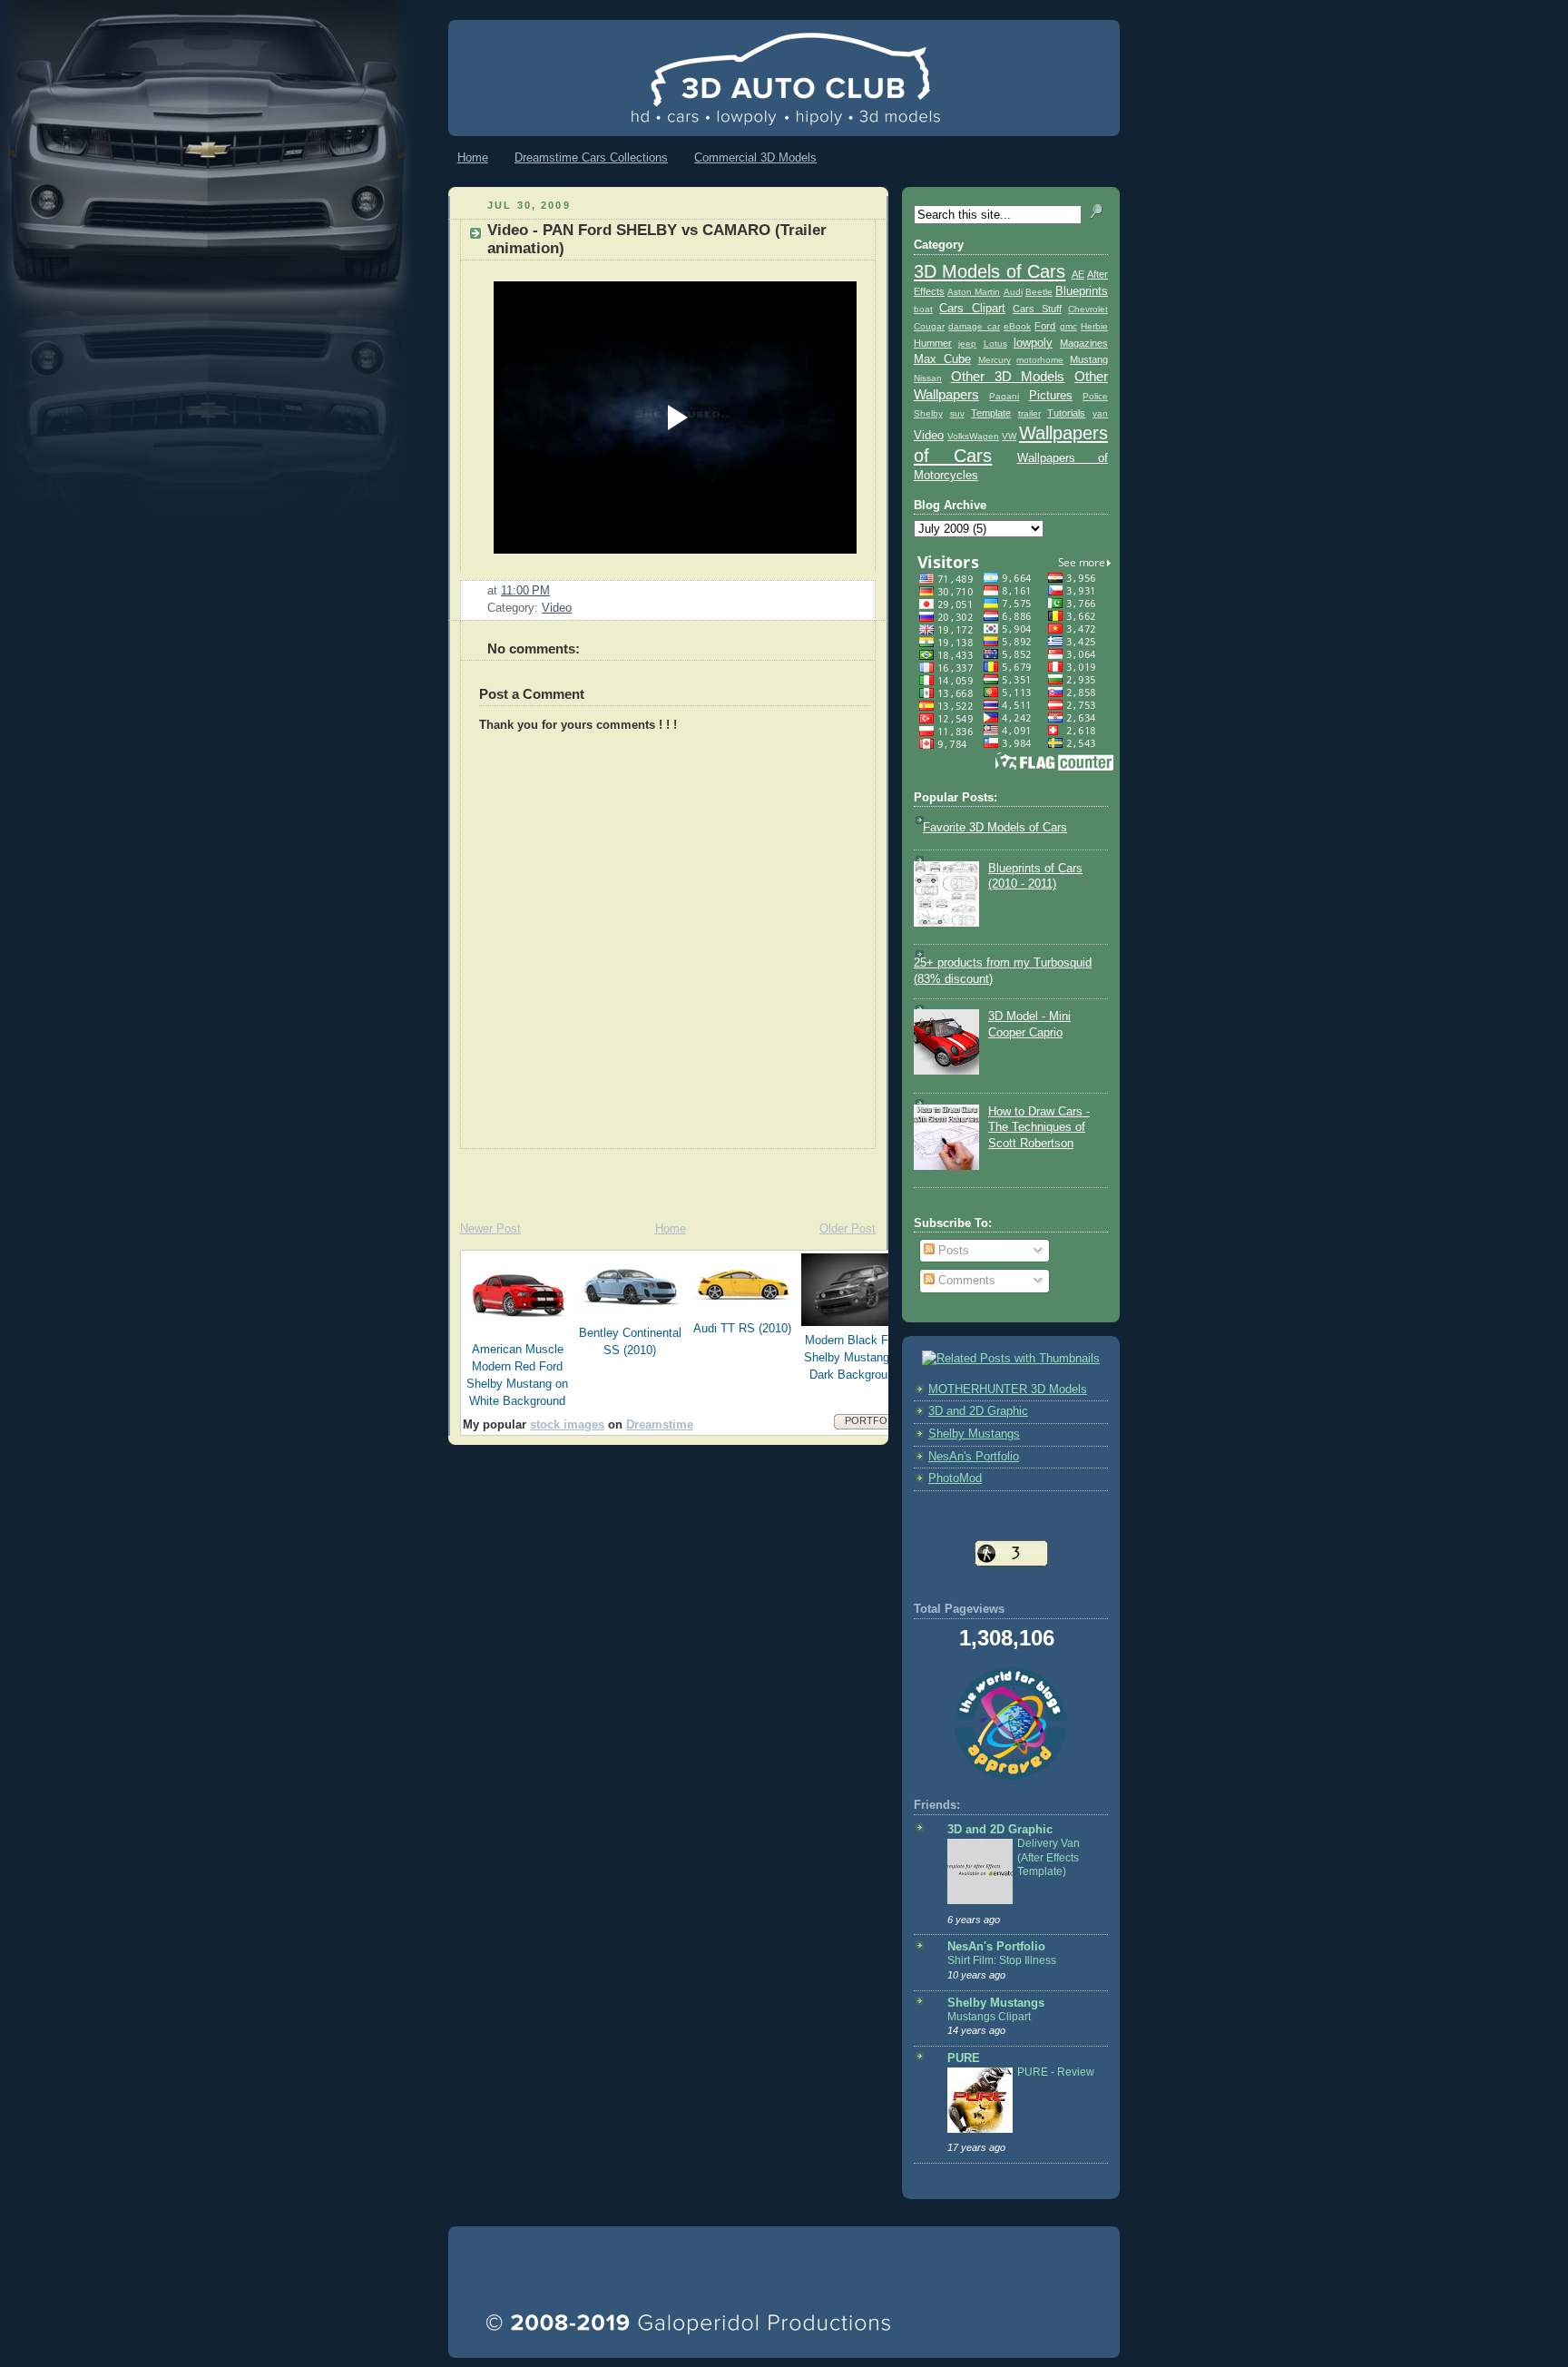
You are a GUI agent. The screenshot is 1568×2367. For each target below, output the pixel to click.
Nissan (928, 378)
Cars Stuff (1037, 309)
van (1100, 413)
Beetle (1039, 292)
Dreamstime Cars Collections (591, 157)
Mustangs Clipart (989, 2017)
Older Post (848, 1229)
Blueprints (1082, 291)
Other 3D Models (1008, 376)
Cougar (929, 326)
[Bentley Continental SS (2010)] (631, 1315)
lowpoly (1033, 343)
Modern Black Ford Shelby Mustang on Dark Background (855, 1358)
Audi (1013, 292)
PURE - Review (1056, 2072)
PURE (964, 2058)
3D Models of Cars (990, 271)
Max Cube (942, 359)
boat (923, 309)
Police (1095, 396)
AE (1078, 274)
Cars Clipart (972, 309)
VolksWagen (973, 436)
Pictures (1051, 396)
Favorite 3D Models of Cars (995, 828)
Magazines (1084, 343)
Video (557, 608)
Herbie (1094, 326)
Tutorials (1066, 413)
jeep (967, 344)
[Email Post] (555, 591)
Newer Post (490, 1229)
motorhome (1040, 360)
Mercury (995, 360)
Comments (965, 1281)
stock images (567, 1425)
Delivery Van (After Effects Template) (1049, 1857)
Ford (1045, 326)
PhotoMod (955, 1478)
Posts (952, 1251)
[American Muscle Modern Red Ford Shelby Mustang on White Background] (518, 1331)
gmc (1068, 326)
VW (1009, 436)
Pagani (1004, 396)
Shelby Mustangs (974, 1434)
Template (991, 413)
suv (957, 413)
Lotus (995, 344)
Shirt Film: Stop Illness (1002, 1960)
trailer (1029, 413)
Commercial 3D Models (755, 157)
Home (473, 157)
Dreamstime (660, 1425)
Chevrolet (1088, 309)
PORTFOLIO (874, 1420)
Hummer (933, 343)
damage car (974, 326)
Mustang (1089, 359)
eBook (1017, 326)
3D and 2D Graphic (978, 1411)
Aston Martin (974, 292)
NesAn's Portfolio (974, 1457)
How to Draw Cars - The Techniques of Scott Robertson (1039, 1128)
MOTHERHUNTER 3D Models (1008, 1390)
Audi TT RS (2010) (742, 1329)
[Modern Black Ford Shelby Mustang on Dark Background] (856, 1322)
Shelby (928, 413)
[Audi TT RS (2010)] (743, 1311)
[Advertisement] (661, 1176)
